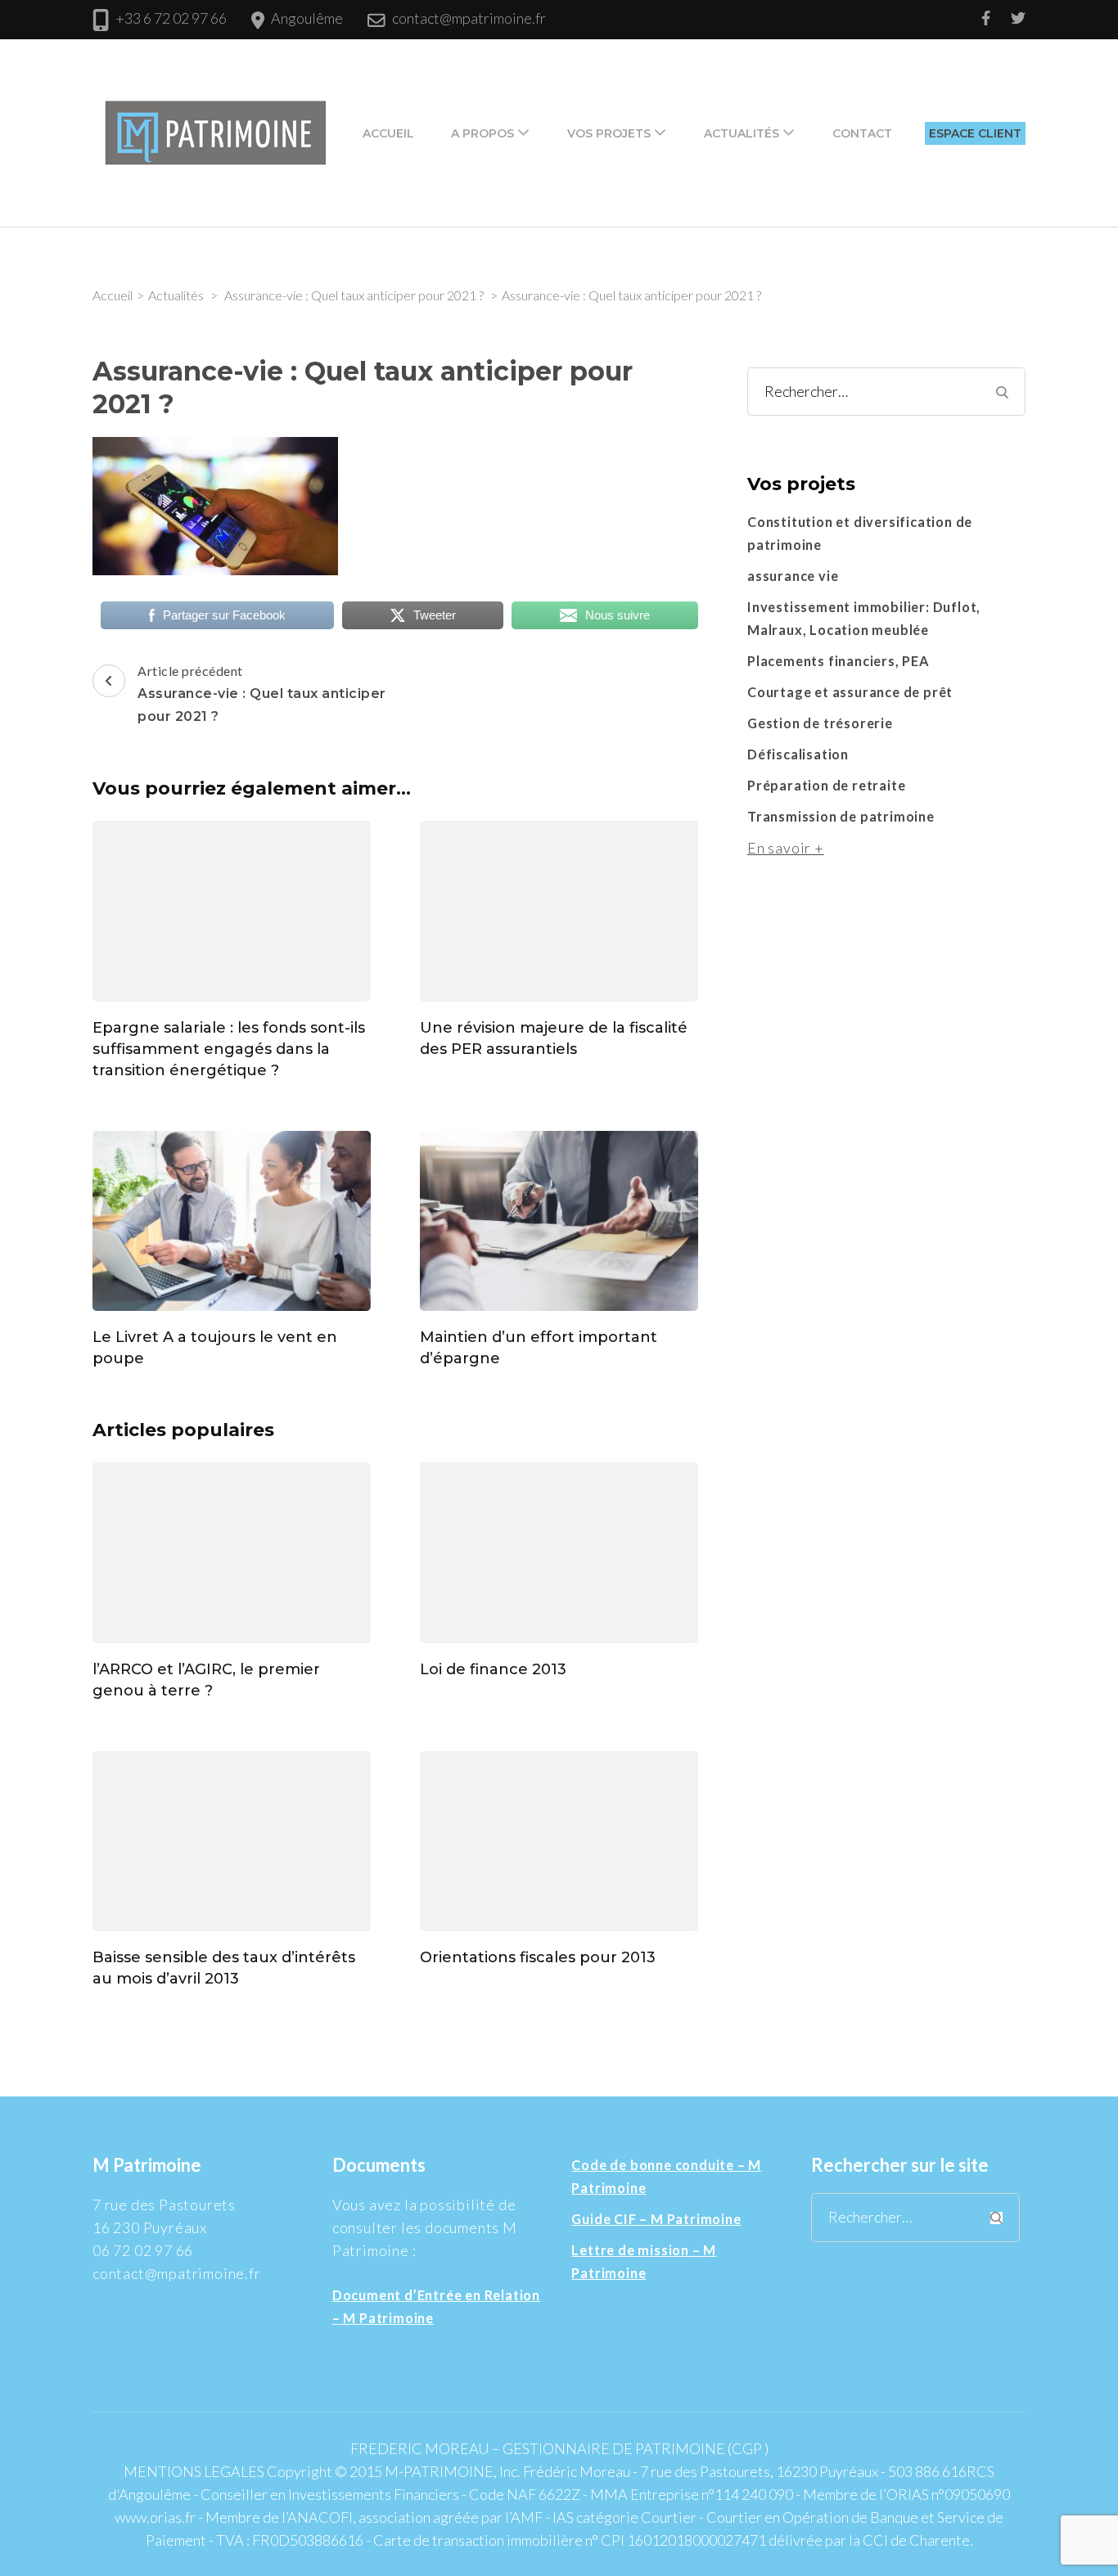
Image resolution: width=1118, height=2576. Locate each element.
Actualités (742, 133)
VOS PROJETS (609, 133)
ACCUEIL (388, 133)
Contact (862, 133)
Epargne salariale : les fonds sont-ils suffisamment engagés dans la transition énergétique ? (229, 1049)
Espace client (975, 133)
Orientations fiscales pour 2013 (538, 1957)
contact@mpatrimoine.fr (469, 18)
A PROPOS (482, 133)
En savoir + (786, 848)
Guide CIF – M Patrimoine (656, 2219)
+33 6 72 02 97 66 (171, 18)
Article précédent (262, 694)
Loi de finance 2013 (493, 1669)
